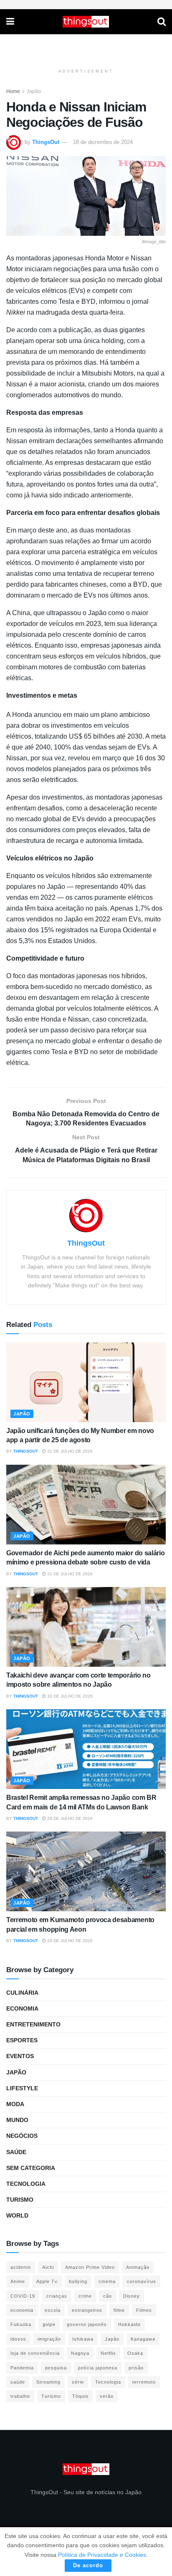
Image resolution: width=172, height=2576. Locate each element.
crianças (57, 2296)
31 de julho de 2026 (69, 1451)
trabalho (20, 2396)
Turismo (20, 2200)
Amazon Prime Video (90, 2267)
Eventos (20, 2056)
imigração (49, 2339)
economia (22, 2310)
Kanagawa (143, 2339)
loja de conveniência (35, 2353)
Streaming (48, 2382)
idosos (18, 2339)
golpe (49, 2324)
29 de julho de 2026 (69, 1818)
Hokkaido (129, 2324)
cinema (107, 2281)
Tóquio (80, 2396)
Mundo (17, 2120)
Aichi (48, 2267)
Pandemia (22, 2368)
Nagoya (80, 2353)
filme (119, 2310)
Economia (22, 2008)
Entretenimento (33, 2024)
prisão (136, 2368)
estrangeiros (87, 2310)
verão (107, 2396)
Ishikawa (83, 2339)
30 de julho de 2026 (69, 1696)
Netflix (108, 2353)
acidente (21, 2267)
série (78, 2382)
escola (53, 2310)
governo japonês (87, 2324)
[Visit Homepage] (86, 22)
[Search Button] (162, 22)
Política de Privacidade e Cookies (102, 2555)
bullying (78, 2281)
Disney (132, 2296)
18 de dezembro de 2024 (103, 142)
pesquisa (56, 2368)
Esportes (22, 2040)
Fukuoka (21, 2324)
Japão (34, 91)
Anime (18, 2281)
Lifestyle (22, 2088)
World (17, 2215)
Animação (138, 2267)
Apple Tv (47, 2281)
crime (85, 2296)
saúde (18, 2382)
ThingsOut (46, 142)
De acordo (88, 2565)
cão (107, 2296)
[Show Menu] (10, 22)
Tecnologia (26, 2184)
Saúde (16, 2152)
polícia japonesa (98, 2368)
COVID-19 (23, 2296)
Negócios (22, 2136)
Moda (15, 2104)
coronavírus (142, 2281)
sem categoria (31, 2168)
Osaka (135, 2353)
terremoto (144, 2382)
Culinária (22, 1993)
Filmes (144, 2310)
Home (13, 91)
